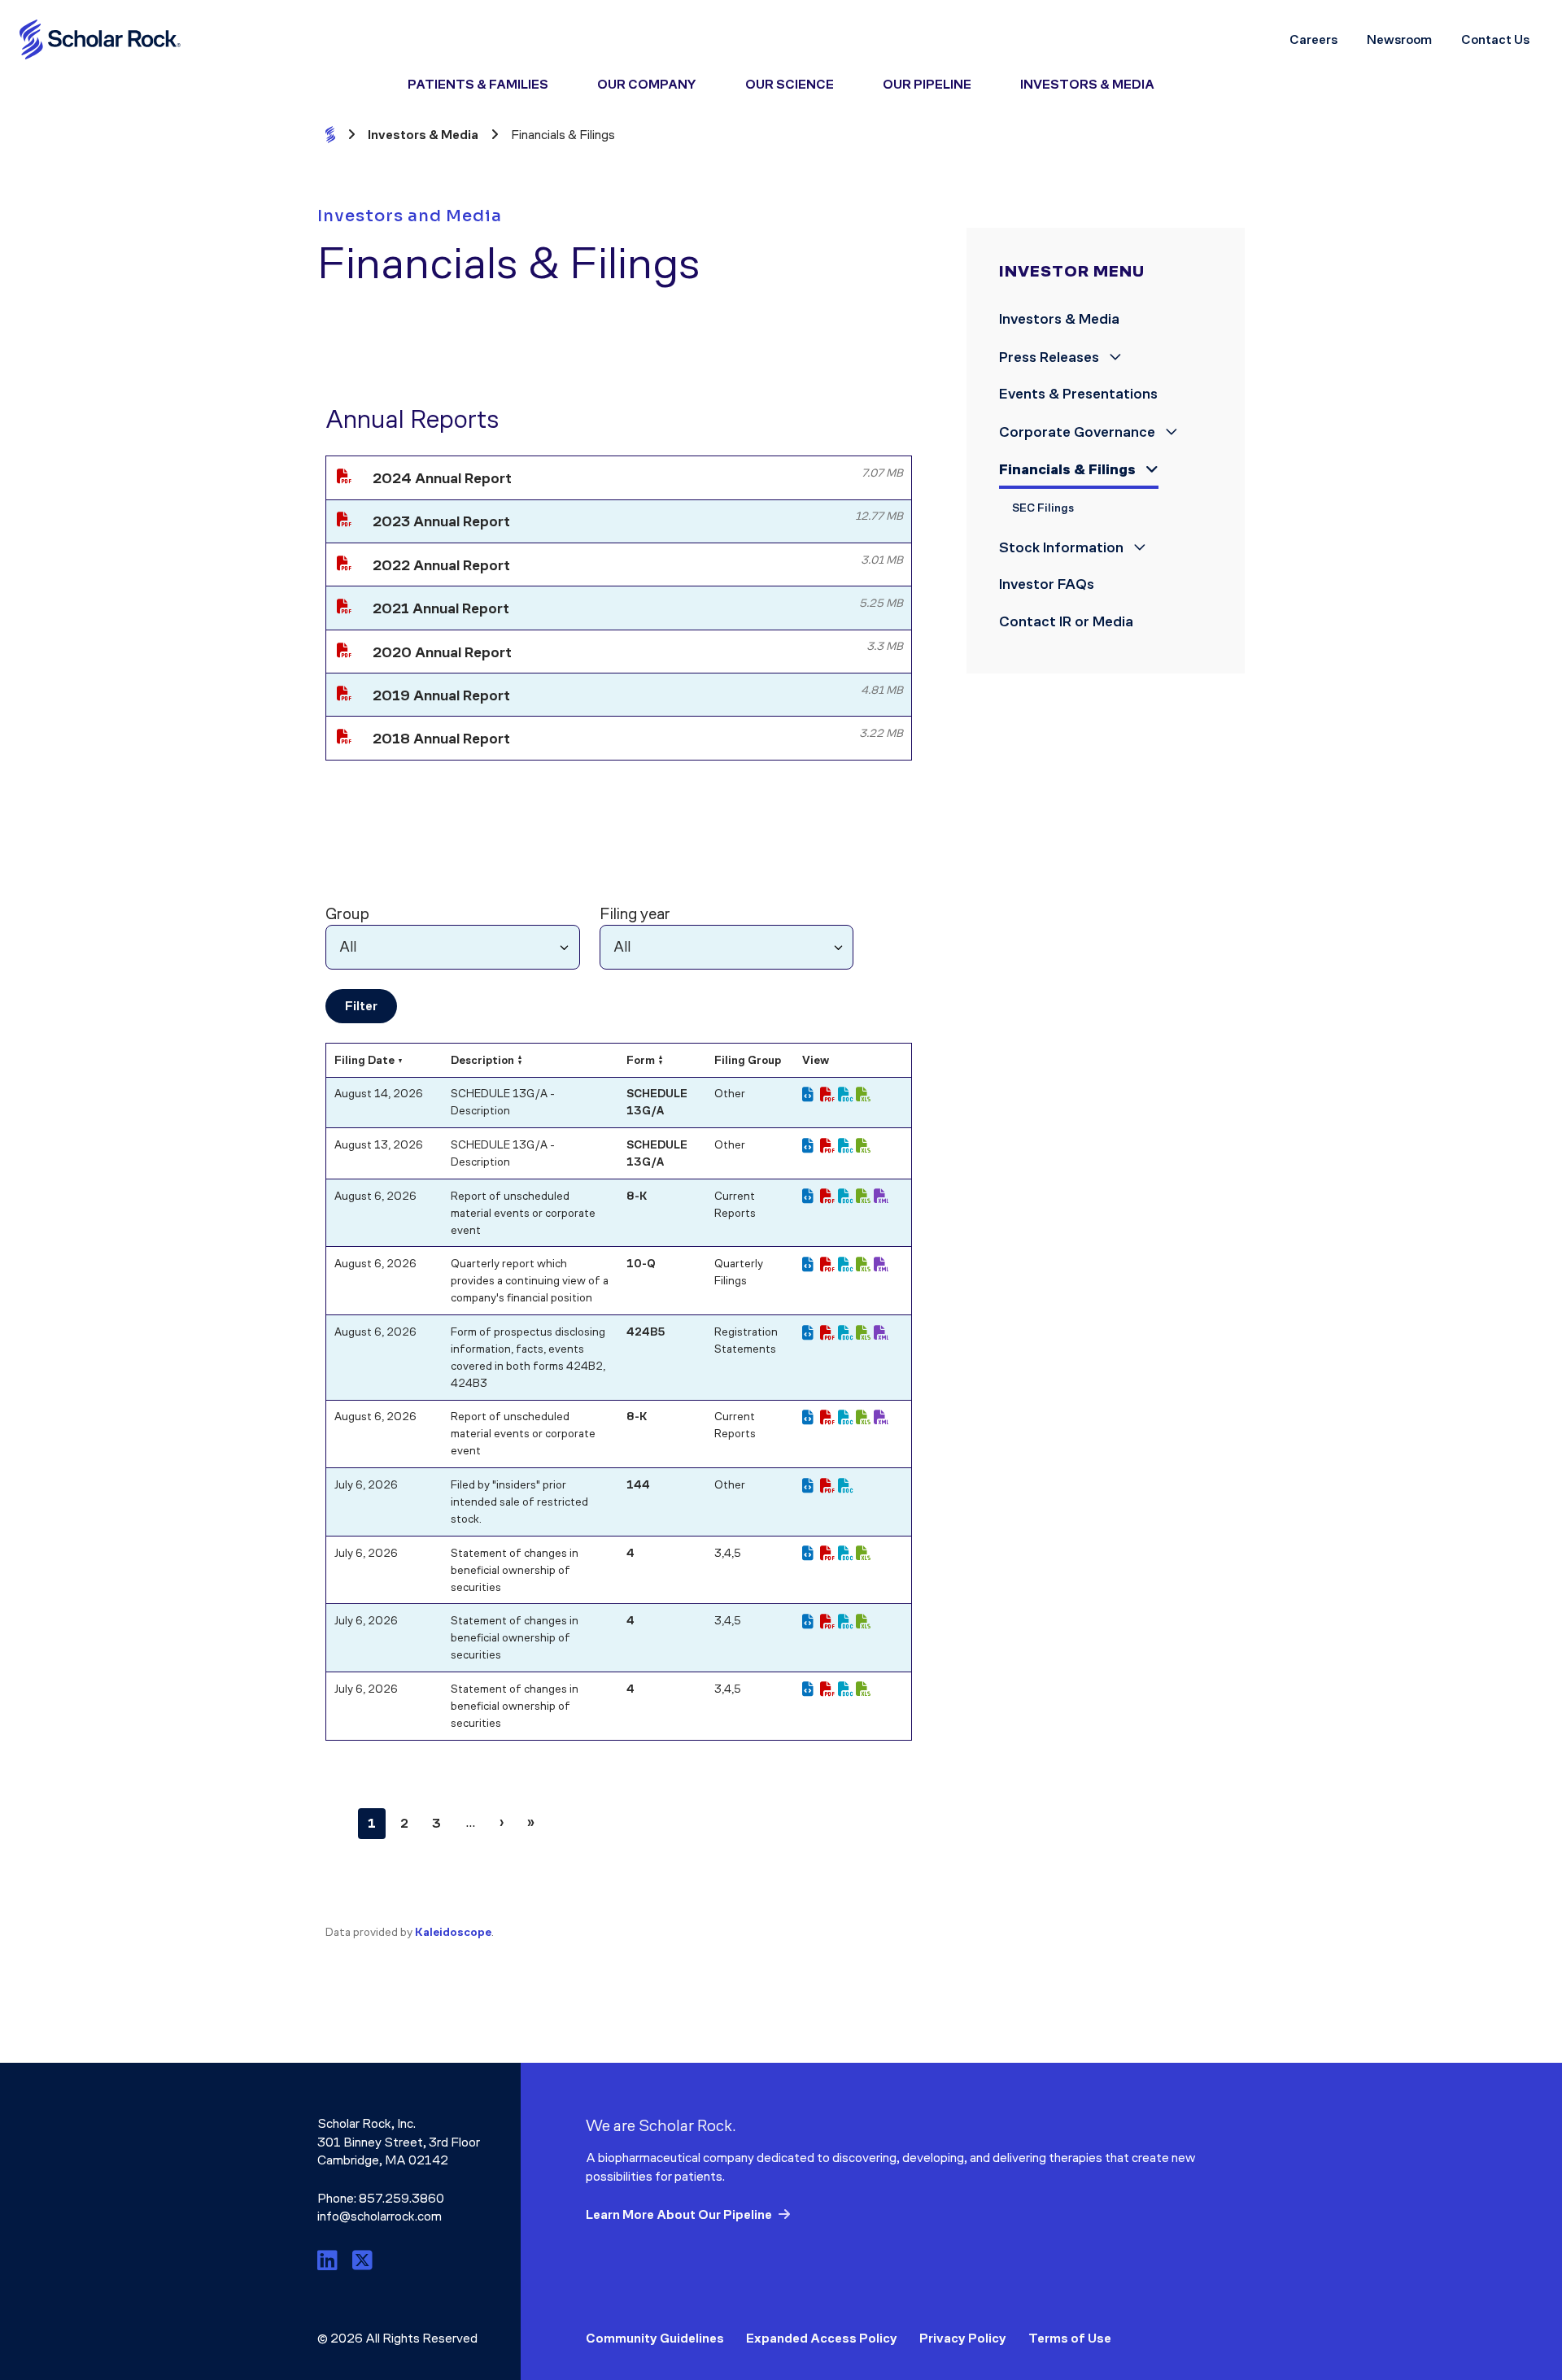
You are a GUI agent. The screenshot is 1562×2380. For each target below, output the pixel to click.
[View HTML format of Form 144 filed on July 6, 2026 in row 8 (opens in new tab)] (811, 1486)
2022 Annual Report (441, 565)
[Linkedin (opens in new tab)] (330, 2261)
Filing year (635, 913)
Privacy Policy (963, 2338)
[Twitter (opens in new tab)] (362, 2261)
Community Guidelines (655, 2338)
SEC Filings (1043, 508)
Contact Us (1495, 39)
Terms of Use (1070, 2338)
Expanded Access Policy (822, 2338)
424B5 (646, 1332)
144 (638, 1485)
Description (482, 1060)
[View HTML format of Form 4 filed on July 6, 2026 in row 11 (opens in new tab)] (811, 1689)
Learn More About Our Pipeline (679, 2214)
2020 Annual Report (442, 652)
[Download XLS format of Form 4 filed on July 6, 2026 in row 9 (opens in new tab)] (865, 1554)
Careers (1313, 39)
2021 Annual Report (441, 608)
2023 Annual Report (441, 521)
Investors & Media (1059, 319)
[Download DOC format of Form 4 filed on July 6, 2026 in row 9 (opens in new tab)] (847, 1554)
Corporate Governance (1079, 432)
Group (347, 913)
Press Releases (1051, 357)
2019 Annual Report (441, 695)
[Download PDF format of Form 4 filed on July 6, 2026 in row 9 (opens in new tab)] (829, 1554)
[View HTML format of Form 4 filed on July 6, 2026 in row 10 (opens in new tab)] (811, 1622)
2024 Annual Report (442, 478)
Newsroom (1399, 39)
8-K (637, 1196)
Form (641, 1060)
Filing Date (364, 1060)
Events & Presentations (1078, 394)
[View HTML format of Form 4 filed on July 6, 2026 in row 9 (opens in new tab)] (811, 1554)
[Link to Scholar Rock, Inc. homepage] (101, 39)
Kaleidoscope (453, 1932)
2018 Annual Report (441, 739)
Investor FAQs (1047, 584)
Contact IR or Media (1066, 621)
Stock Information (1063, 547)
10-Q (641, 1264)
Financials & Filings (1069, 469)
